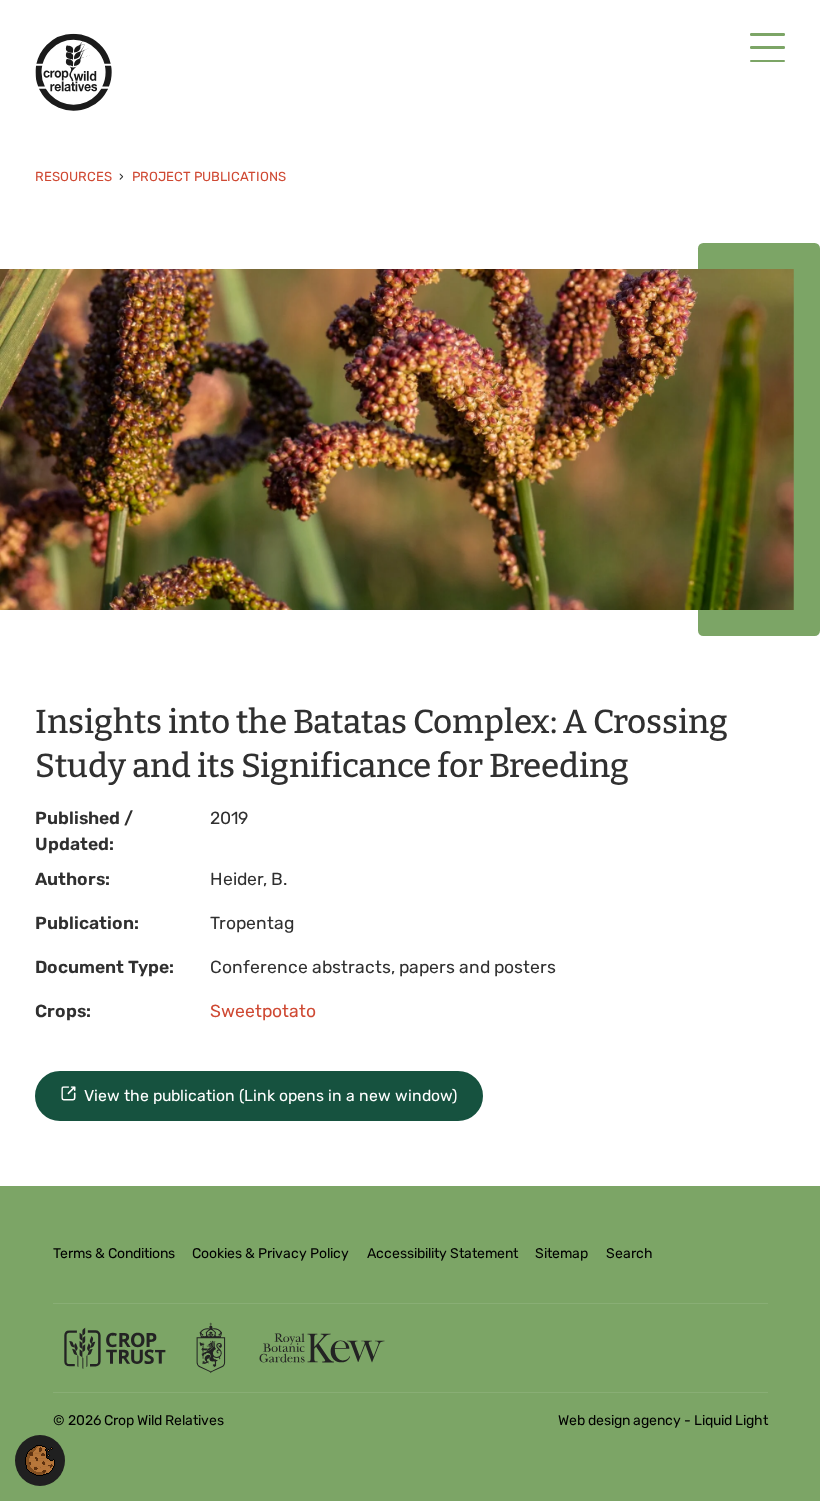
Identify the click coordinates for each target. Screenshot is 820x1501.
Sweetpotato (263, 1011)
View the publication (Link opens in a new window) (270, 1095)
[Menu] (767, 49)
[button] (40, 1459)
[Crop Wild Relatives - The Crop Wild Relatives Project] (73, 71)
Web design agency (621, 1420)
